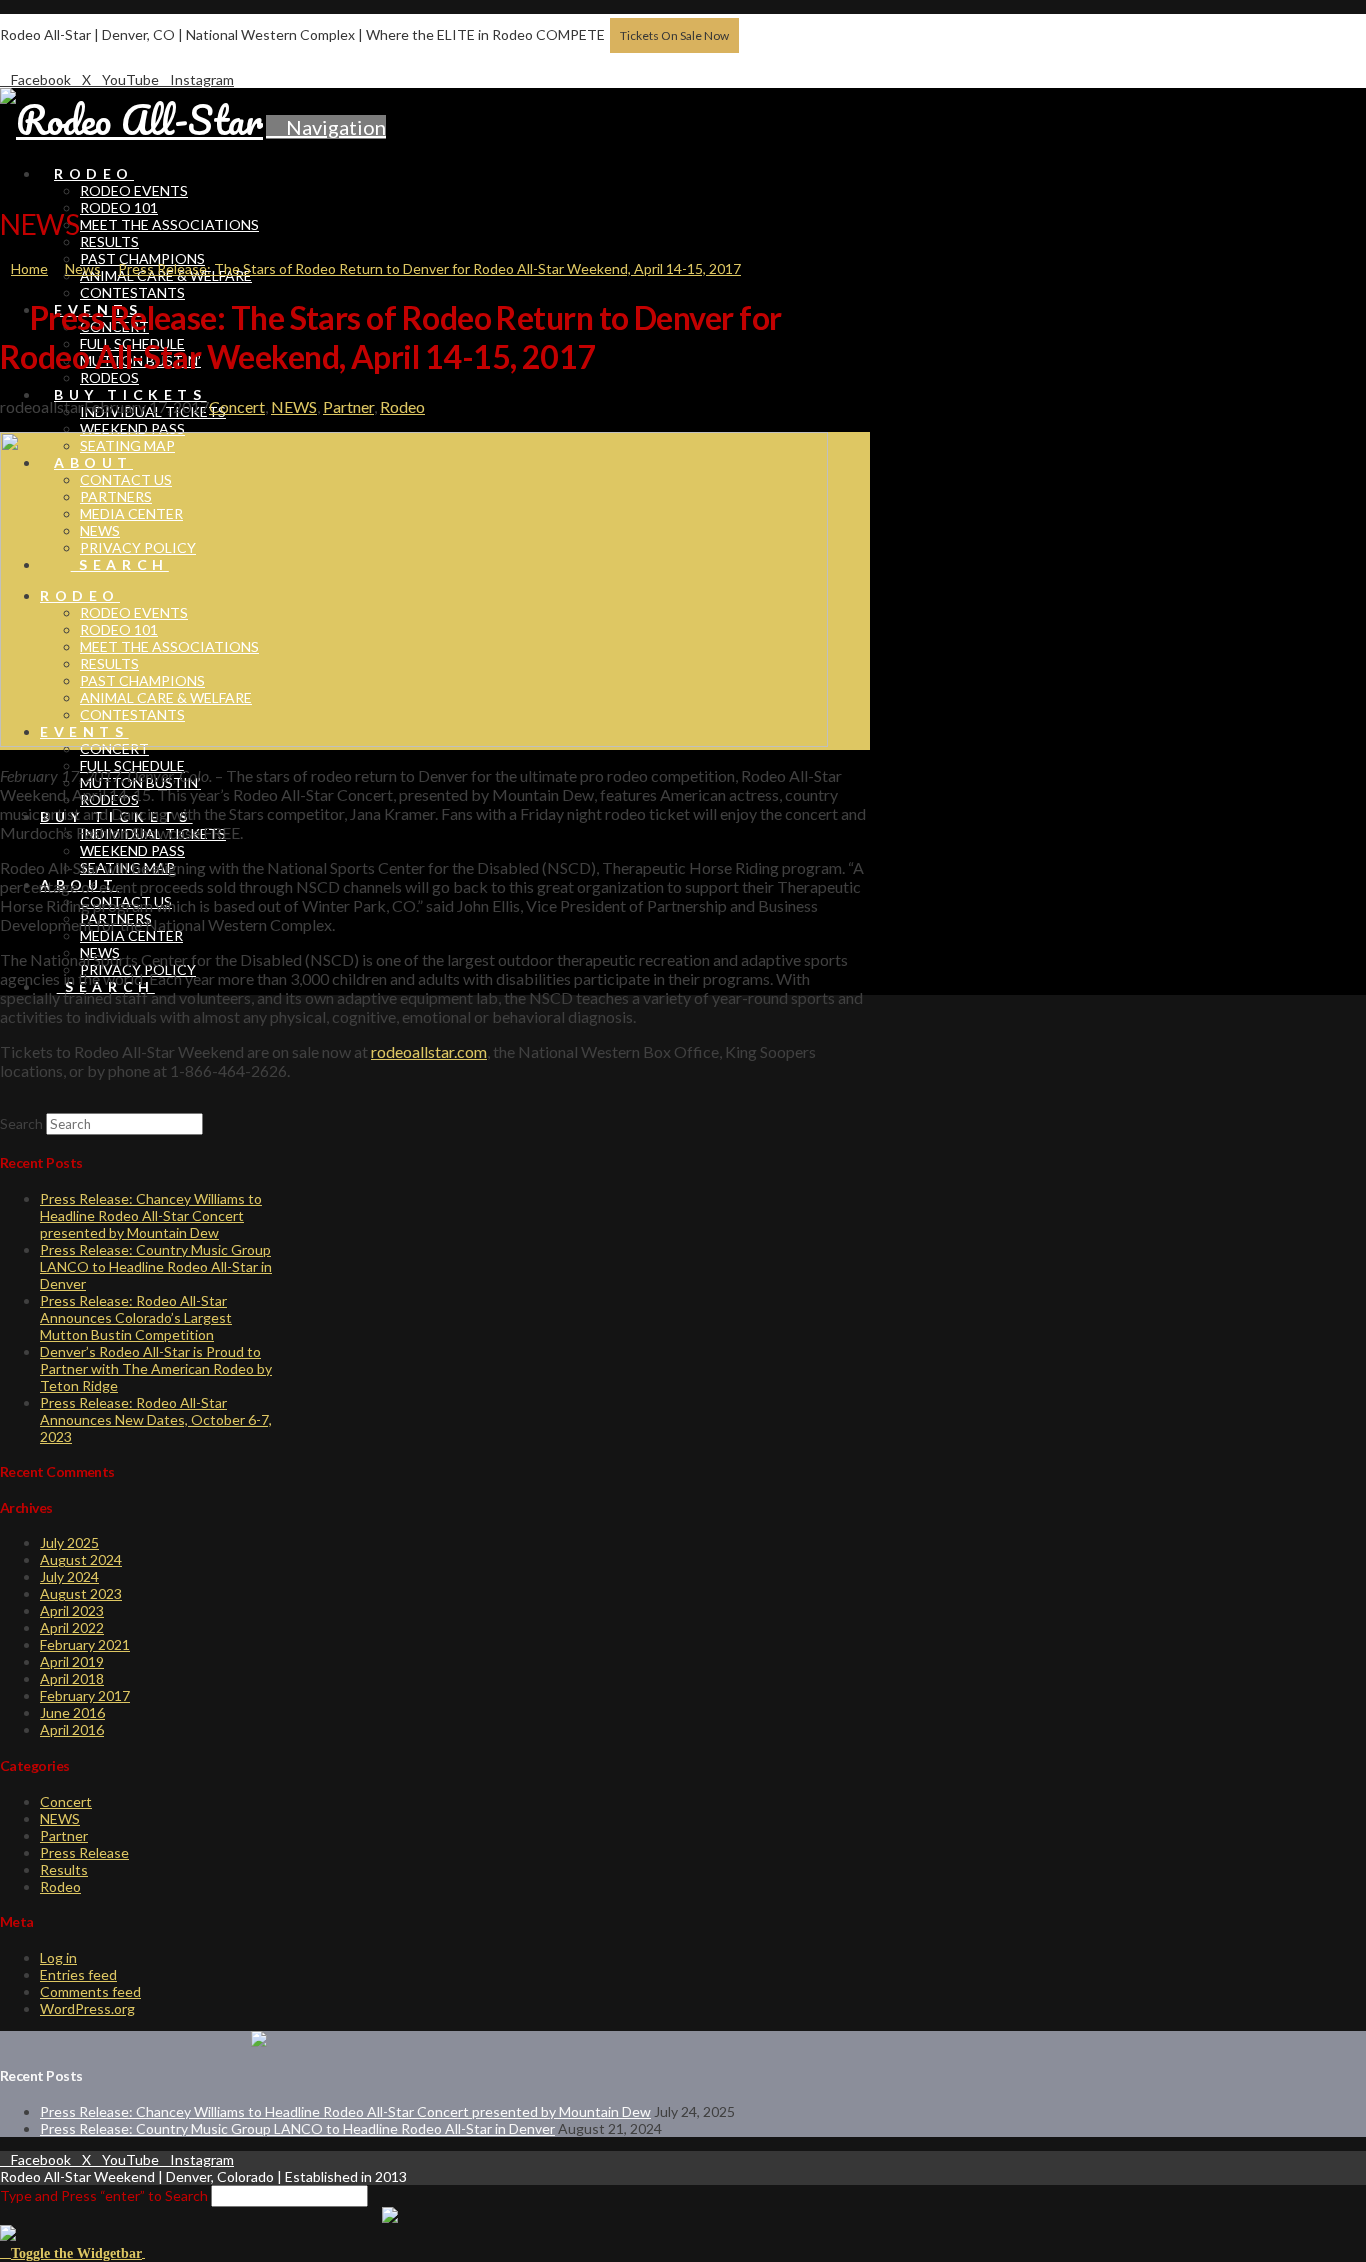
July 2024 (69, 1576)
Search (21, 1123)
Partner (348, 406)
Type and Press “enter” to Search (104, 2195)
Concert (237, 406)
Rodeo (402, 406)
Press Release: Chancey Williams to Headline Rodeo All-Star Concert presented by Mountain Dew (151, 1215)
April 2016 (72, 1729)
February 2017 (85, 1695)
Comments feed (90, 1991)
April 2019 (72, 1661)
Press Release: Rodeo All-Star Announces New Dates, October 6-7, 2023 (156, 1419)
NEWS (294, 406)
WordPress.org (87, 2008)
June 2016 (72, 1712)
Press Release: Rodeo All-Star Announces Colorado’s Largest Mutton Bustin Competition (136, 1317)
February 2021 (85, 1644)
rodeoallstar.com (429, 1051)
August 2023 (81, 1593)
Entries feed (78, 1974)
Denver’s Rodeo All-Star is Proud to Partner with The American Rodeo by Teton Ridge (156, 1368)
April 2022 (72, 1627)
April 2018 (72, 1678)
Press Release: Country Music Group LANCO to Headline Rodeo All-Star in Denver (156, 1266)
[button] (326, 127)
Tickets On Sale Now (674, 35)
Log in (58, 1957)
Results (64, 1869)
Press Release (84, 1852)
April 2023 (72, 1610)
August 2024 (81, 1559)
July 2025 (69, 1542)
